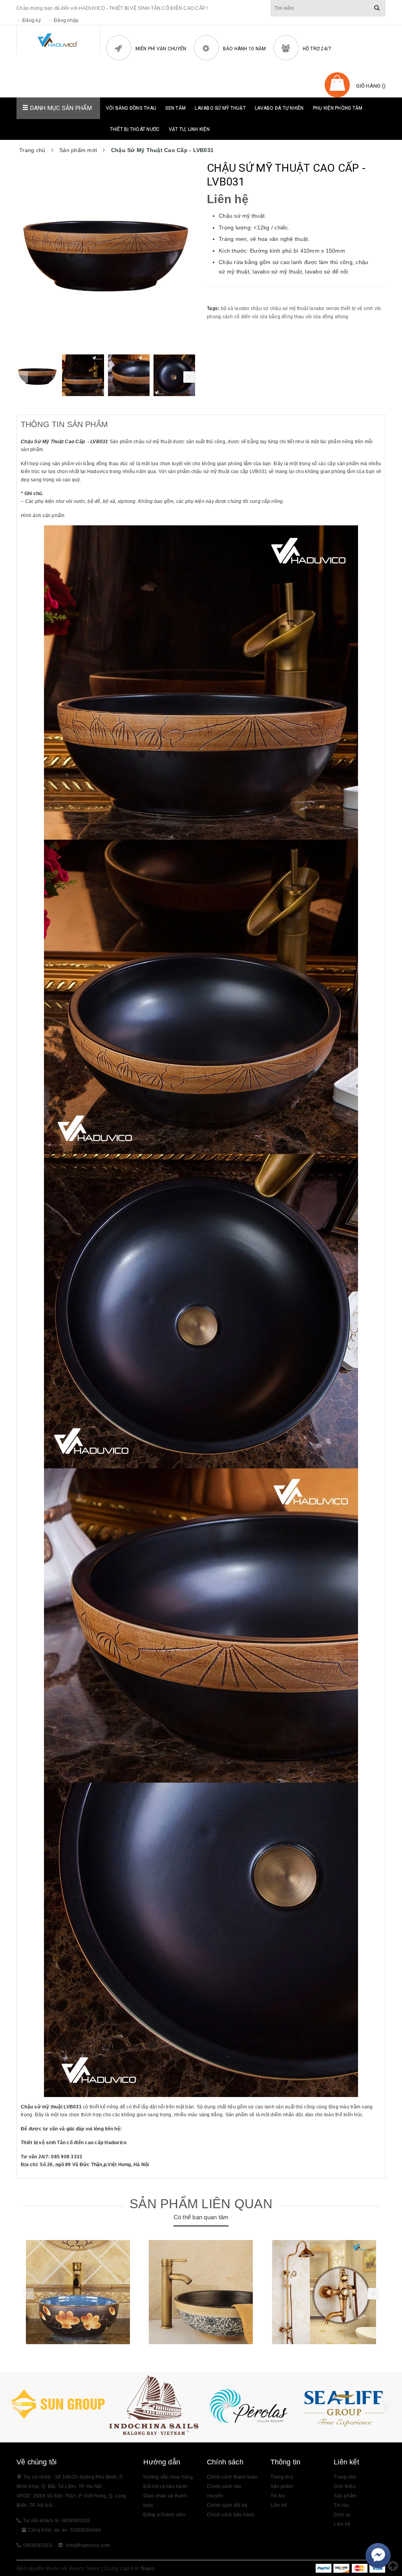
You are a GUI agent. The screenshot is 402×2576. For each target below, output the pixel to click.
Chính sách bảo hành (231, 2515)
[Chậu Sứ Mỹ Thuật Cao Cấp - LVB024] (78, 2292)
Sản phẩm (282, 2486)
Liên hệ (279, 2505)
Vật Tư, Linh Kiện (189, 129)
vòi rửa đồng (320, 317)
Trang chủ (345, 2477)
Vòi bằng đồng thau (131, 108)
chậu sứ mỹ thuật (289, 308)
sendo (333, 308)
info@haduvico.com (88, 2545)
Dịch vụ (342, 2515)
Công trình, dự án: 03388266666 (65, 2530)
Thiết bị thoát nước (135, 129)
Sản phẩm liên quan (201, 2204)
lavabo (317, 308)
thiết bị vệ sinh (357, 308)
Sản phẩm (345, 2496)
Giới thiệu (345, 2486)
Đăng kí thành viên (164, 2515)
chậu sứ (260, 308)
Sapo (148, 2568)
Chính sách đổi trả (227, 2505)
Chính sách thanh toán (232, 2477)
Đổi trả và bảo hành (165, 2486)
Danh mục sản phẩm (60, 108)
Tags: (214, 308)
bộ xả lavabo (235, 308)
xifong (342, 317)
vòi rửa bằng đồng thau (278, 317)
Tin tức (278, 2496)
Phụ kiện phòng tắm (338, 108)
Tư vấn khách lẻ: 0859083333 (57, 2521)
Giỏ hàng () (371, 86)
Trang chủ (282, 2477)
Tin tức (341, 2505)
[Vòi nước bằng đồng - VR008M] (201, 2292)
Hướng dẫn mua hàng (168, 2477)
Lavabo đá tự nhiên (279, 108)
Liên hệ (342, 2524)
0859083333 (37, 2545)
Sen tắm (175, 108)
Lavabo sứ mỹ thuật (220, 108)
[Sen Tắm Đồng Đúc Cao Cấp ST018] (324, 2292)
